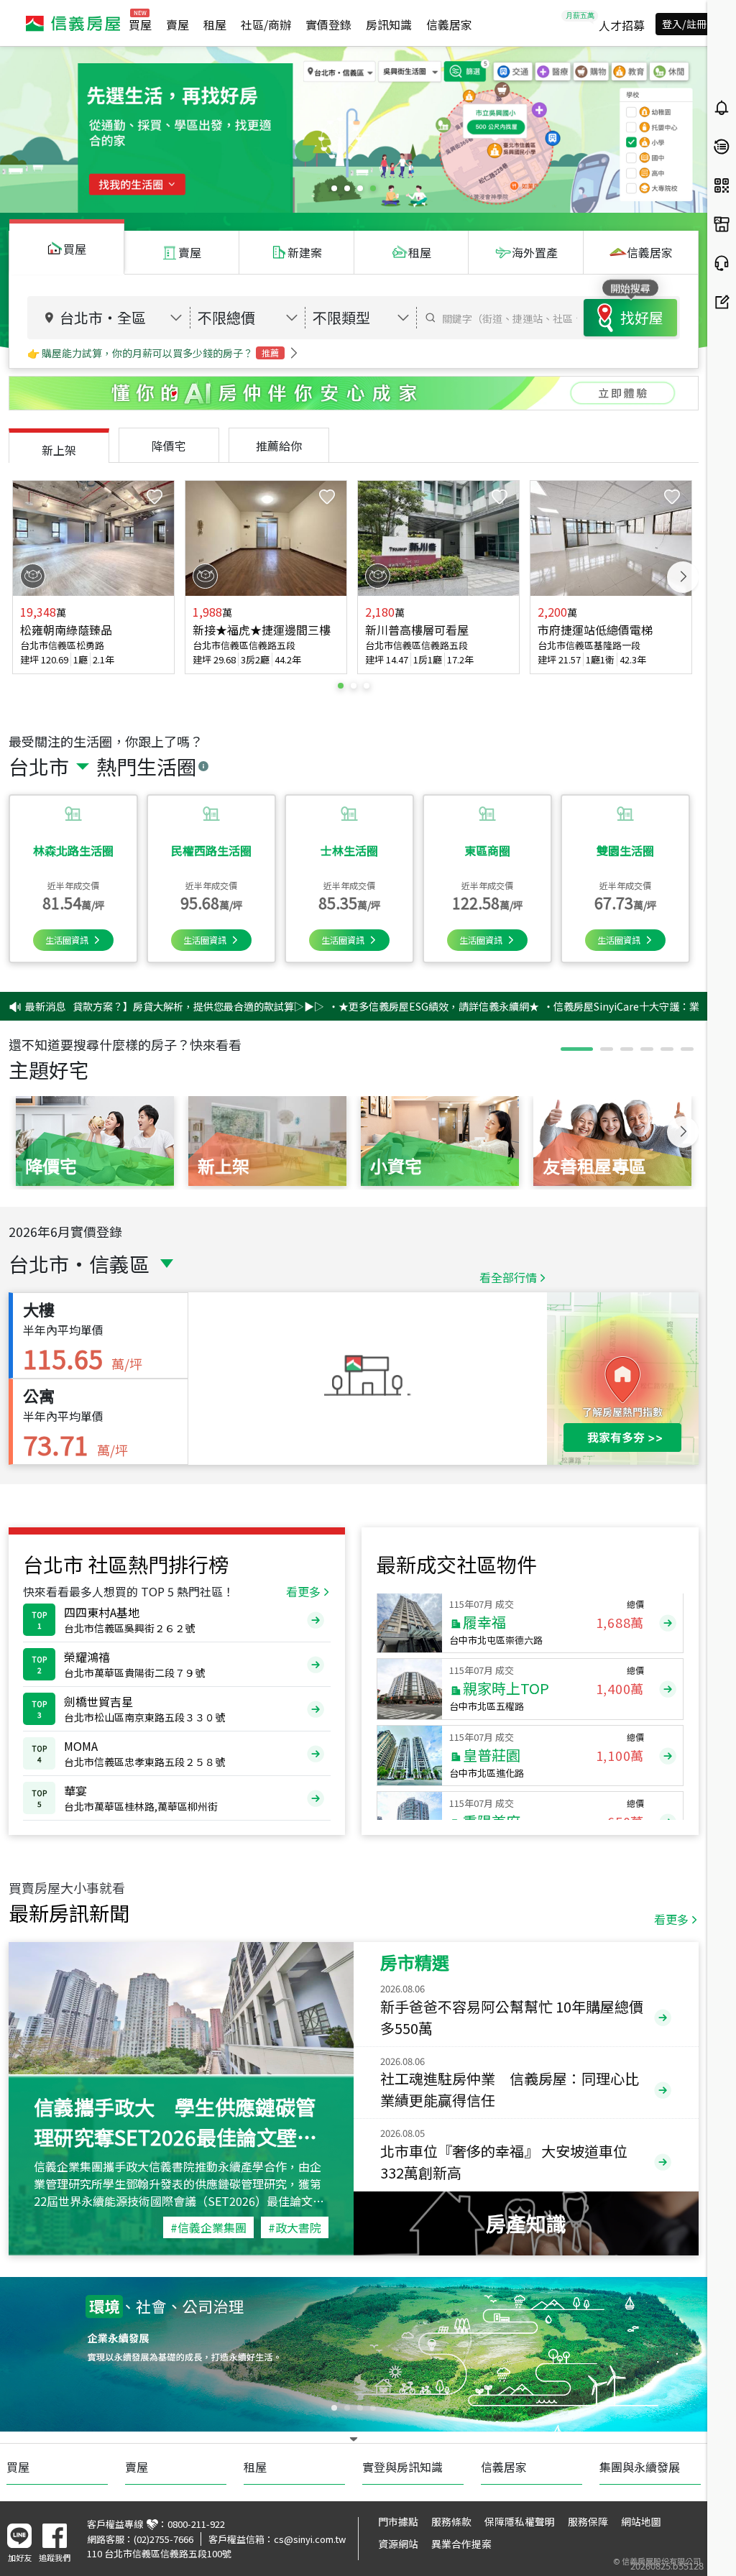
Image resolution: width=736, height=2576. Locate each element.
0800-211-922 (196, 2524)
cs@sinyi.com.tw (310, 2539)
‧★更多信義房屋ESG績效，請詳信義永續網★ (357, 1006)
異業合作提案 (461, 2544)
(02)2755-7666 (164, 2539)
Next (683, 577)
